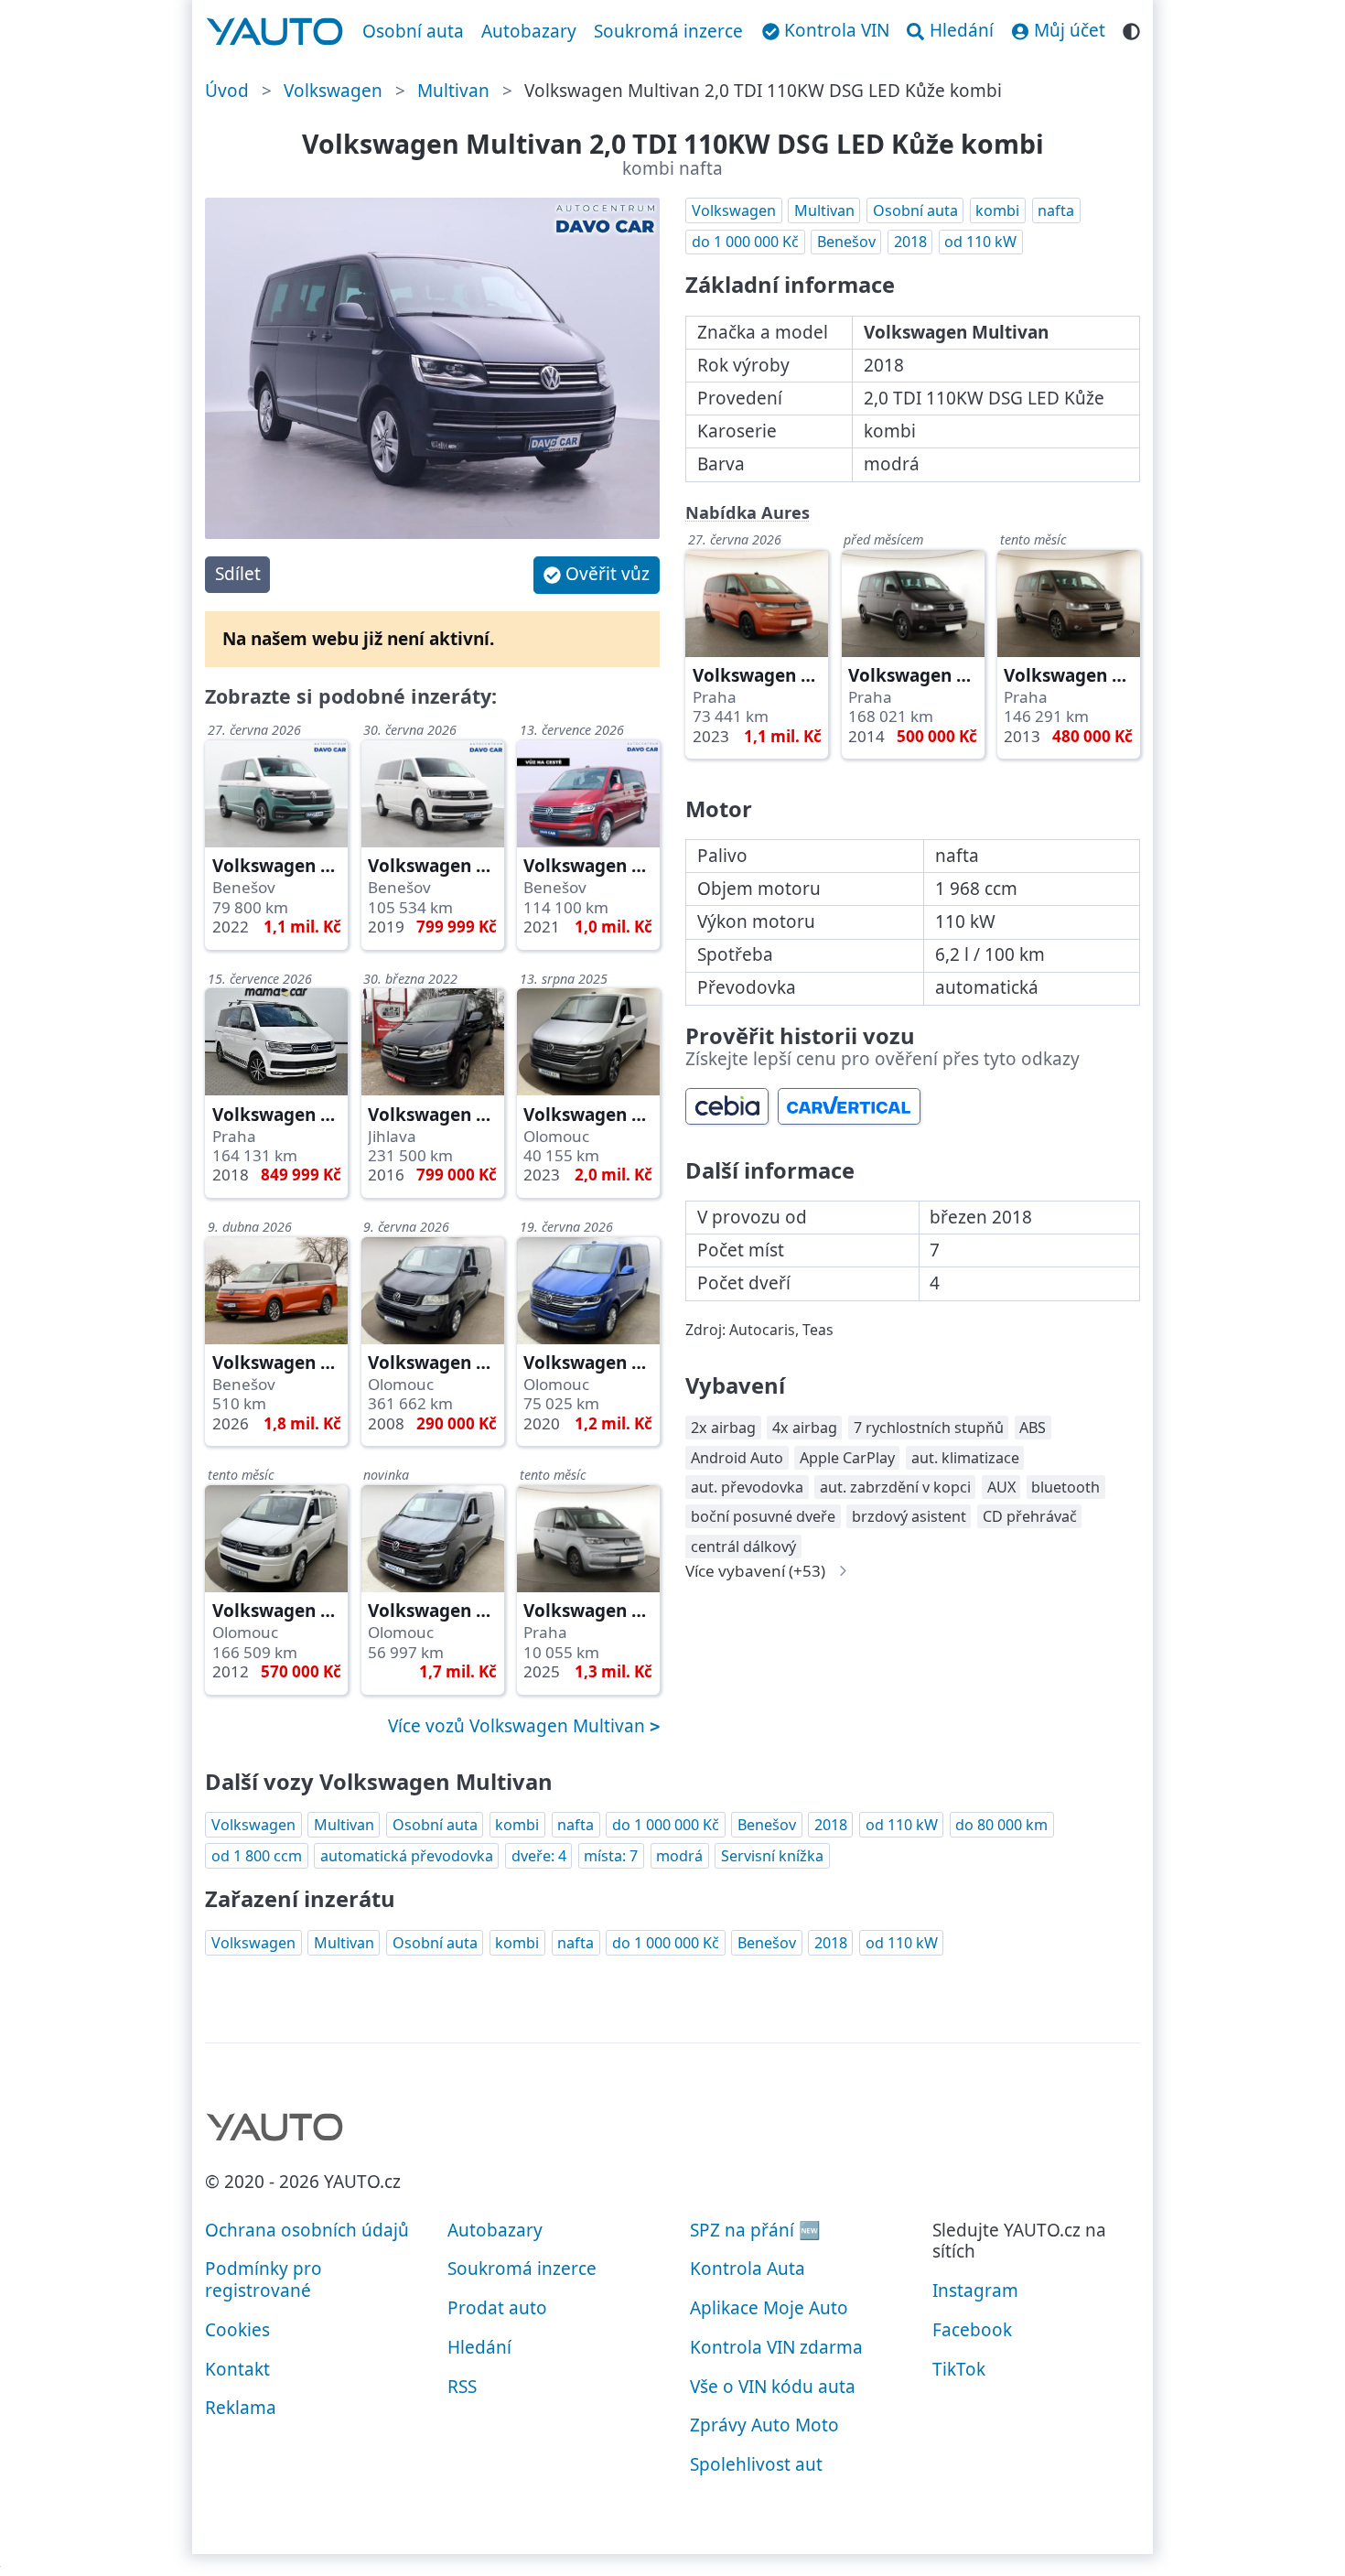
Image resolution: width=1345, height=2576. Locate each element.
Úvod (227, 91)
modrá (679, 1856)
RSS (462, 2387)
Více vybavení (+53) (755, 1571)
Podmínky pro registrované (264, 2280)
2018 (910, 242)
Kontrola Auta (748, 2269)
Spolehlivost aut (756, 2464)
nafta (1056, 210)
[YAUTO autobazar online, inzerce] (275, 32)
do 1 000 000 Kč (745, 242)
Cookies (237, 2330)
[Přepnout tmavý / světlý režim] (1131, 29)
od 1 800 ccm (257, 1856)
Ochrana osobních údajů (307, 2230)
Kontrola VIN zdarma (776, 2347)
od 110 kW (980, 242)
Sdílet (238, 574)
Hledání (479, 2347)
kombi (997, 210)
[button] (597, 575)
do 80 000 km (1001, 1825)
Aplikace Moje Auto (769, 2308)
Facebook (972, 2330)
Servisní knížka (772, 1856)
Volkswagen (333, 91)
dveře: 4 (539, 1856)
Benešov (846, 242)
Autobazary (529, 31)
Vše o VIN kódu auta (773, 2387)
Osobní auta (413, 31)
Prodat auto (497, 2308)
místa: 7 (611, 1856)
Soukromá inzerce (668, 31)
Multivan (453, 91)
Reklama (241, 2408)
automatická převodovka (407, 1856)
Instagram (975, 2290)
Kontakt (237, 2369)
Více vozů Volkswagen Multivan (519, 1726)
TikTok (959, 2369)
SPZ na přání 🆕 (755, 2230)
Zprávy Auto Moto (764, 2425)
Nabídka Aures (748, 512)
